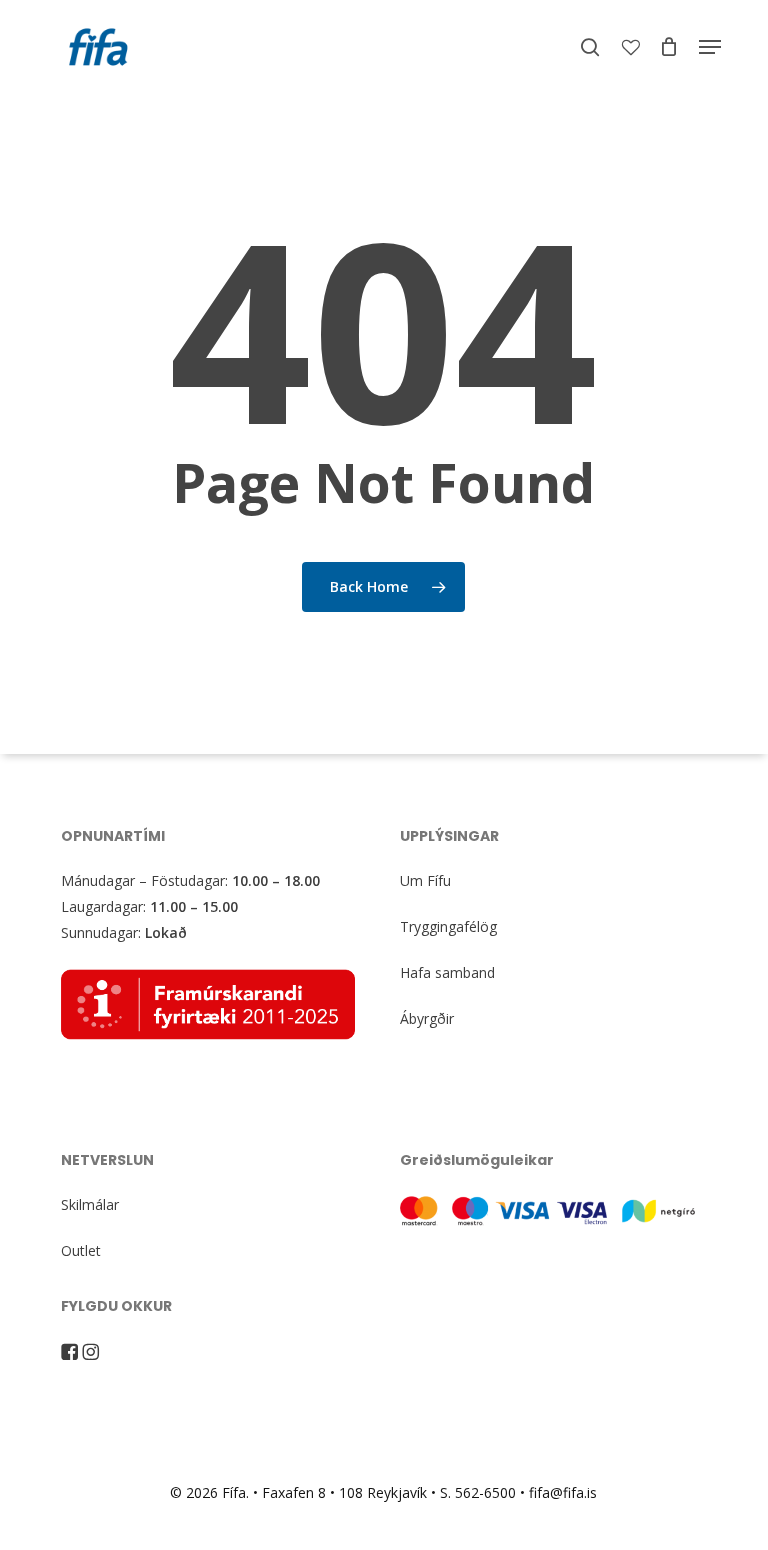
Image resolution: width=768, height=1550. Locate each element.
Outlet (81, 1250)
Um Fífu (425, 880)
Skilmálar (90, 1204)
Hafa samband (447, 972)
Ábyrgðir (427, 1018)
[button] (710, 47)
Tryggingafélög (448, 926)
